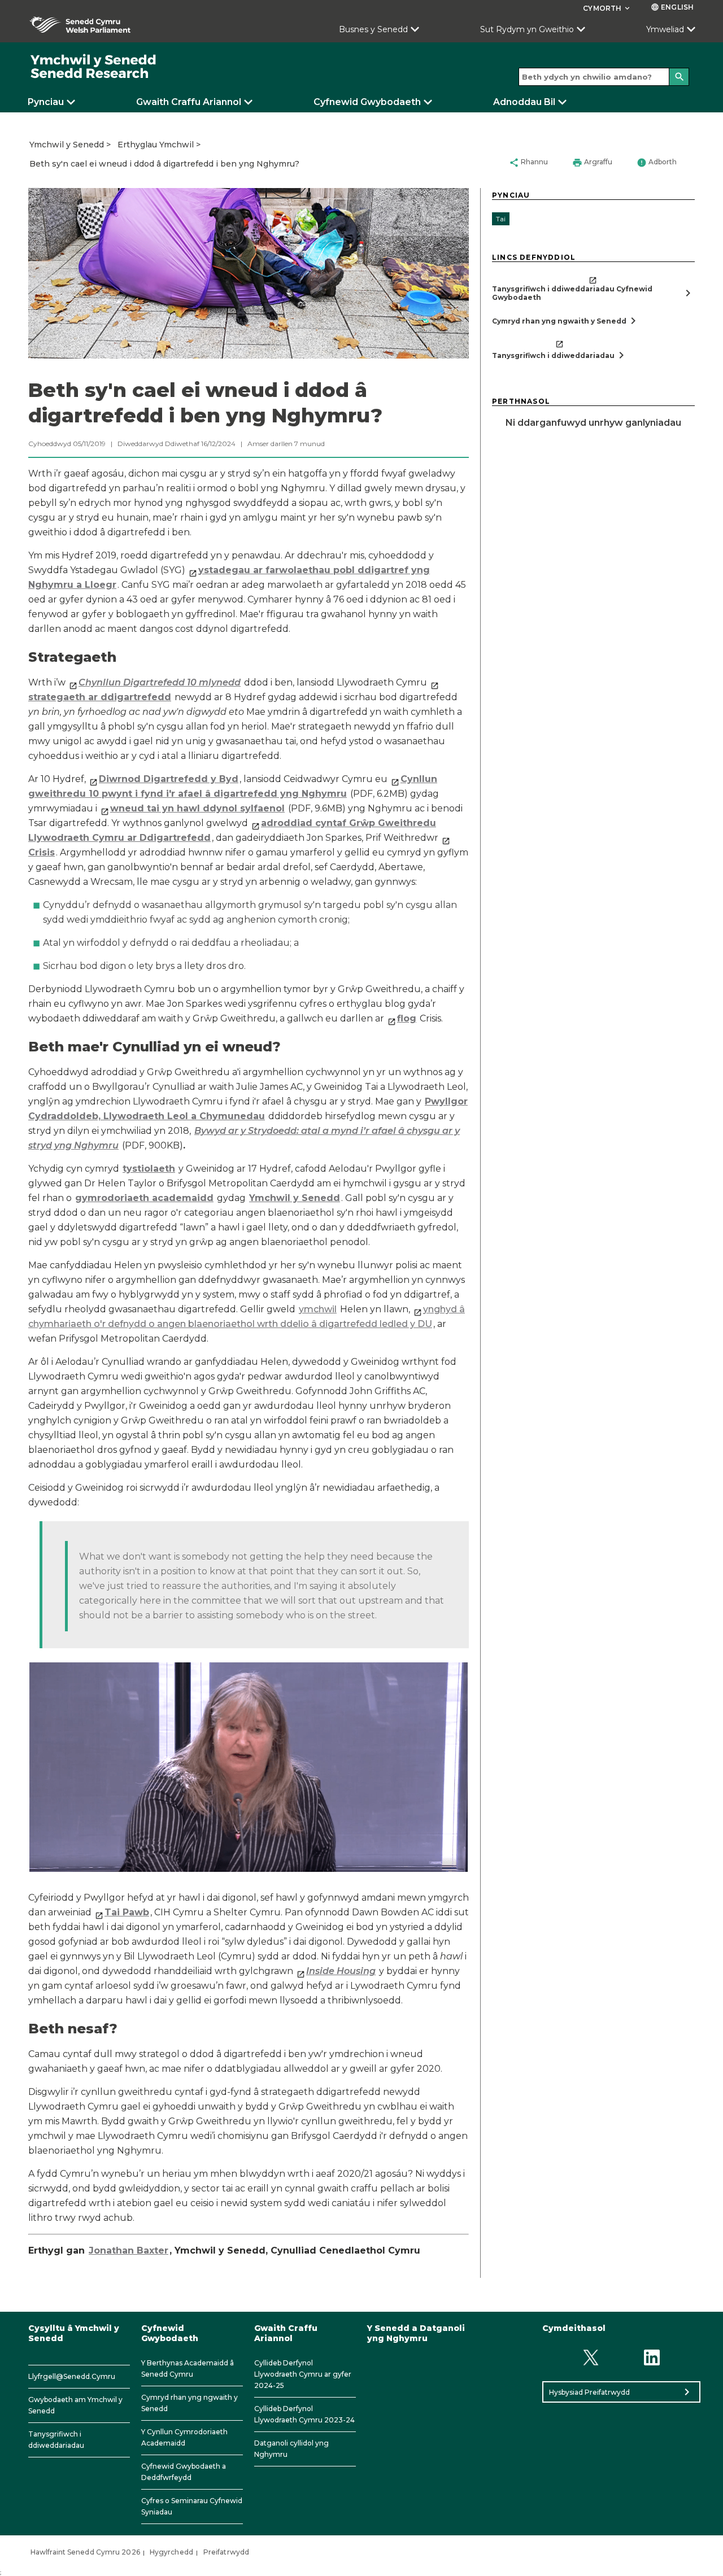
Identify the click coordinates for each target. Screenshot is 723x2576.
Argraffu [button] (592, 163)
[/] (94, 67)
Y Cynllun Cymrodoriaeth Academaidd (184, 2437)
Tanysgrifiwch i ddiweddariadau (56, 2440)
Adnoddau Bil (524, 102)
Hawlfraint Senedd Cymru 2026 (85, 2552)
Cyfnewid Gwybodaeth (367, 102)
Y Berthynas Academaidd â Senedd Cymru (188, 2368)
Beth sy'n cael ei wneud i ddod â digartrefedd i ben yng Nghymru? (164, 164)
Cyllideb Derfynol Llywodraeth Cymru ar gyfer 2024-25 (303, 2374)
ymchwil (318, 1309)
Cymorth (607, 8)
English (672, 7)
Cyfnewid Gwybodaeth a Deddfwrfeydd (184, 2472)
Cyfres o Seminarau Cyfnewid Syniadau (192, 2506)
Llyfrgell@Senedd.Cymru (72, 2376)
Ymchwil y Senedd (67, 145)
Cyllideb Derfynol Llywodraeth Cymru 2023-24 (304, 2414)
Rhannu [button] (528, 163)
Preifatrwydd (226, 2552)
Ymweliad (665, 29)
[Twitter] (591, 2357)
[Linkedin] (652, 2357)
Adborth (657, 163)
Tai (501, 219)
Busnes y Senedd (373, 29)
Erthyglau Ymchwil (156, 145)
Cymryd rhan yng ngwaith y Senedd (190, 2403)
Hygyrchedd (171, 2552)
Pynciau (46, 102)
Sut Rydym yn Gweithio (527, 29)
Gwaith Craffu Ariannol (189, 102)
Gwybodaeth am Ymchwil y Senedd (75, 2405)
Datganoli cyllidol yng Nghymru (291, 2449)
